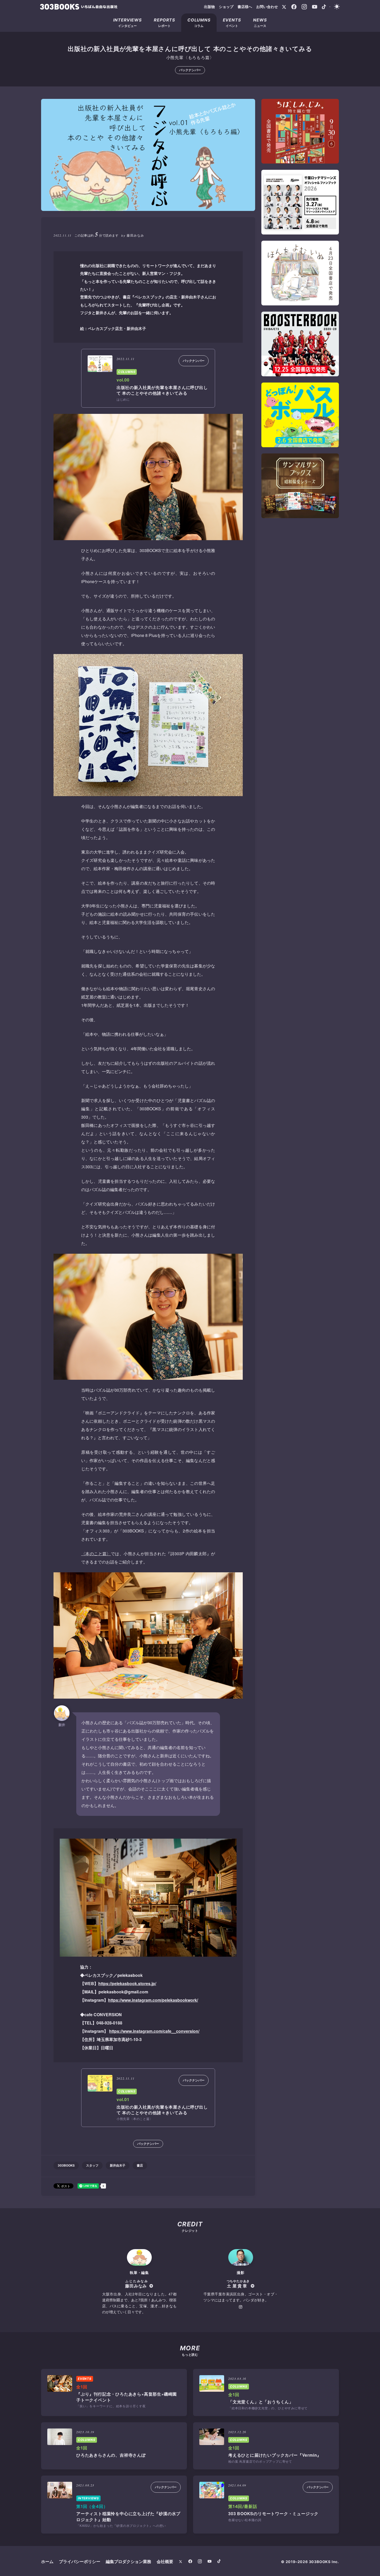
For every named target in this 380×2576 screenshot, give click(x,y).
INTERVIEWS (88, 2498)
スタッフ (92, 2165)
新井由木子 (118, 2165)
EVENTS (85, 2379)
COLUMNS (127, 372)
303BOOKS (66, 2165)
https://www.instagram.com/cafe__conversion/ (154, 2031)
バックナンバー (190, 70)
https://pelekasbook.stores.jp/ (127, 1983)
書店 (140, 2165)
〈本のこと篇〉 (96, 1554)
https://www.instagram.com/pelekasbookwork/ (153, 2000)
